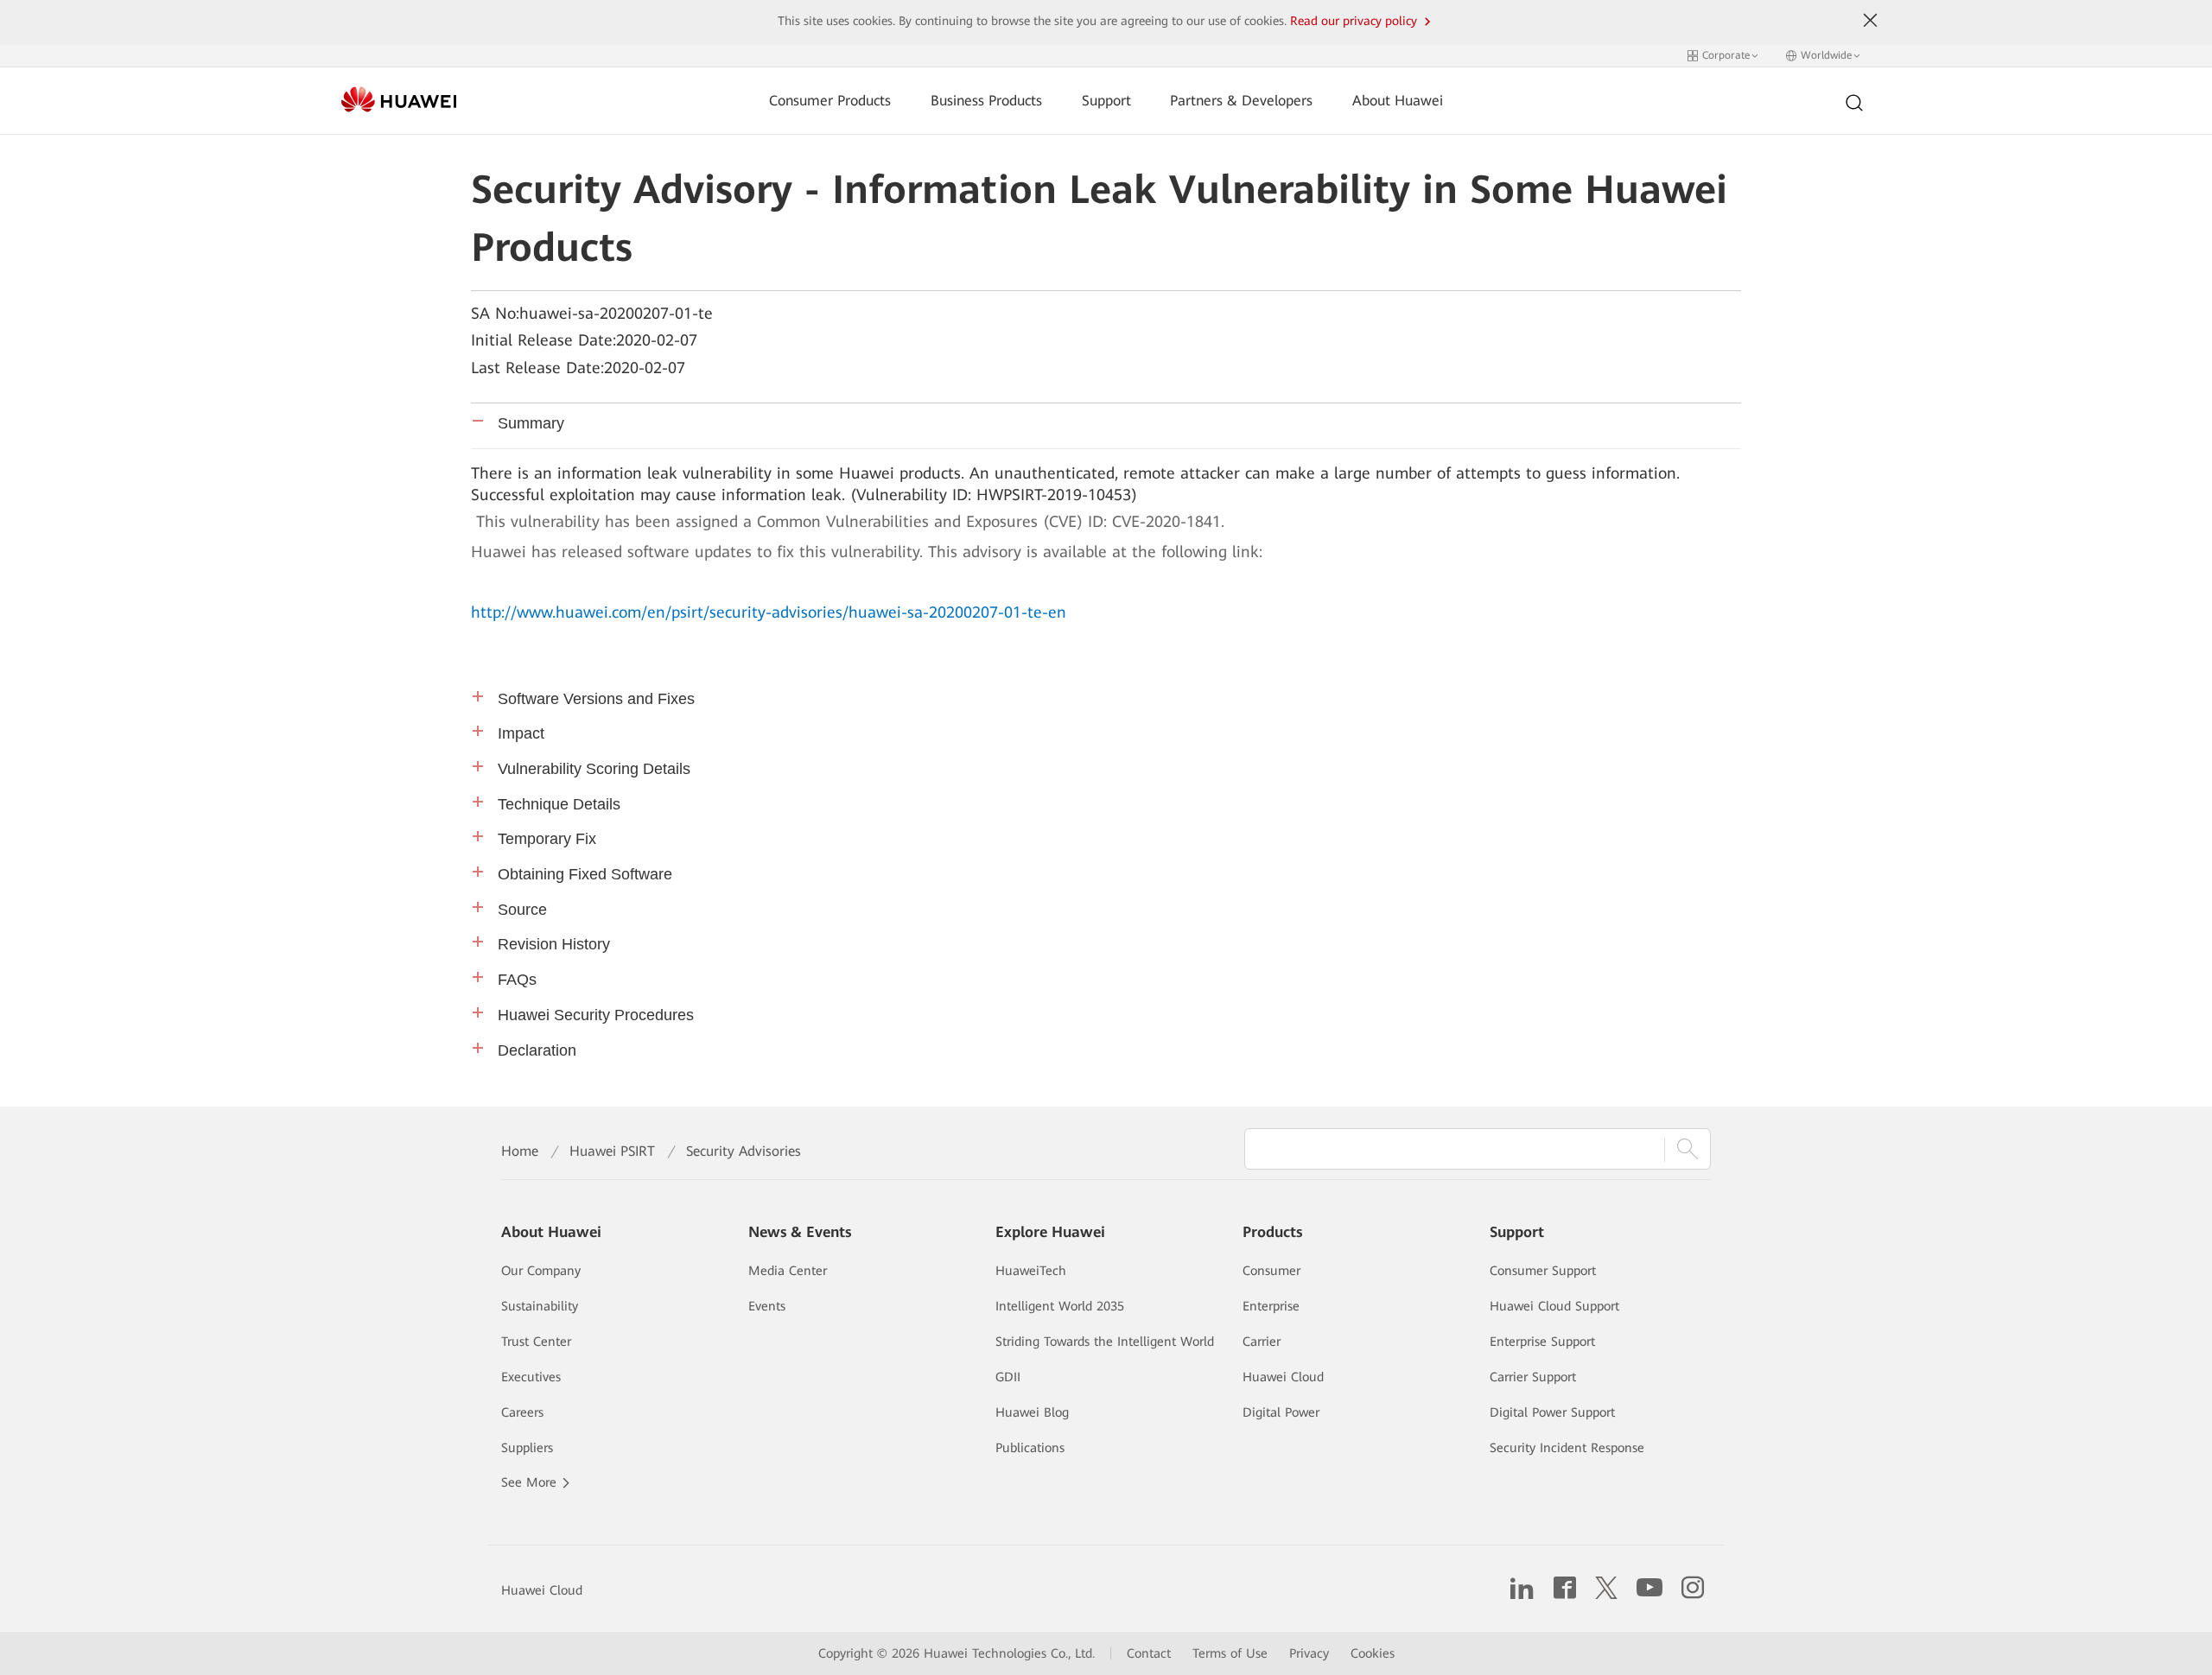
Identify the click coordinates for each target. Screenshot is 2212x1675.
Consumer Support (1543, 1271)
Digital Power (1281, 1412)
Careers (522, 1412)
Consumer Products (830, 101)
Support (1106, 101)
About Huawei (1398, 101)
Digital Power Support (1552, 1412)
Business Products (986, 101)
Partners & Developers (1241, 101)
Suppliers (527, 1448)
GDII (1008, 1377)
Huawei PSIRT (612, 1151)
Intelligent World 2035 (1060, 1306)
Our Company (541, 1271)
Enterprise (1271, 1306)
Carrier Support (1533, 1377)
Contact (1149, 1653)
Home (520, 1151)
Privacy (1309, 1653)
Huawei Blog (1032, 1412)
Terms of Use (1230, 1653)
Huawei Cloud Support (1554, 1306)
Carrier (1262, 1342)
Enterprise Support (1542, 1342)
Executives (531, 1377)
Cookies (1373, 1653)
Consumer (1271, 1271)
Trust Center (536, 1342)
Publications (1030, 1448)
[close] (1871, 21)
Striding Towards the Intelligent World (1105, 1342)
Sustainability (540, 1306)
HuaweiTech (1031, 1271)
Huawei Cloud (1283, 1377)
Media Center (788, 1271)
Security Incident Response (1567, 1448)
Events (767, 1306)
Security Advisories (744, 1151)
